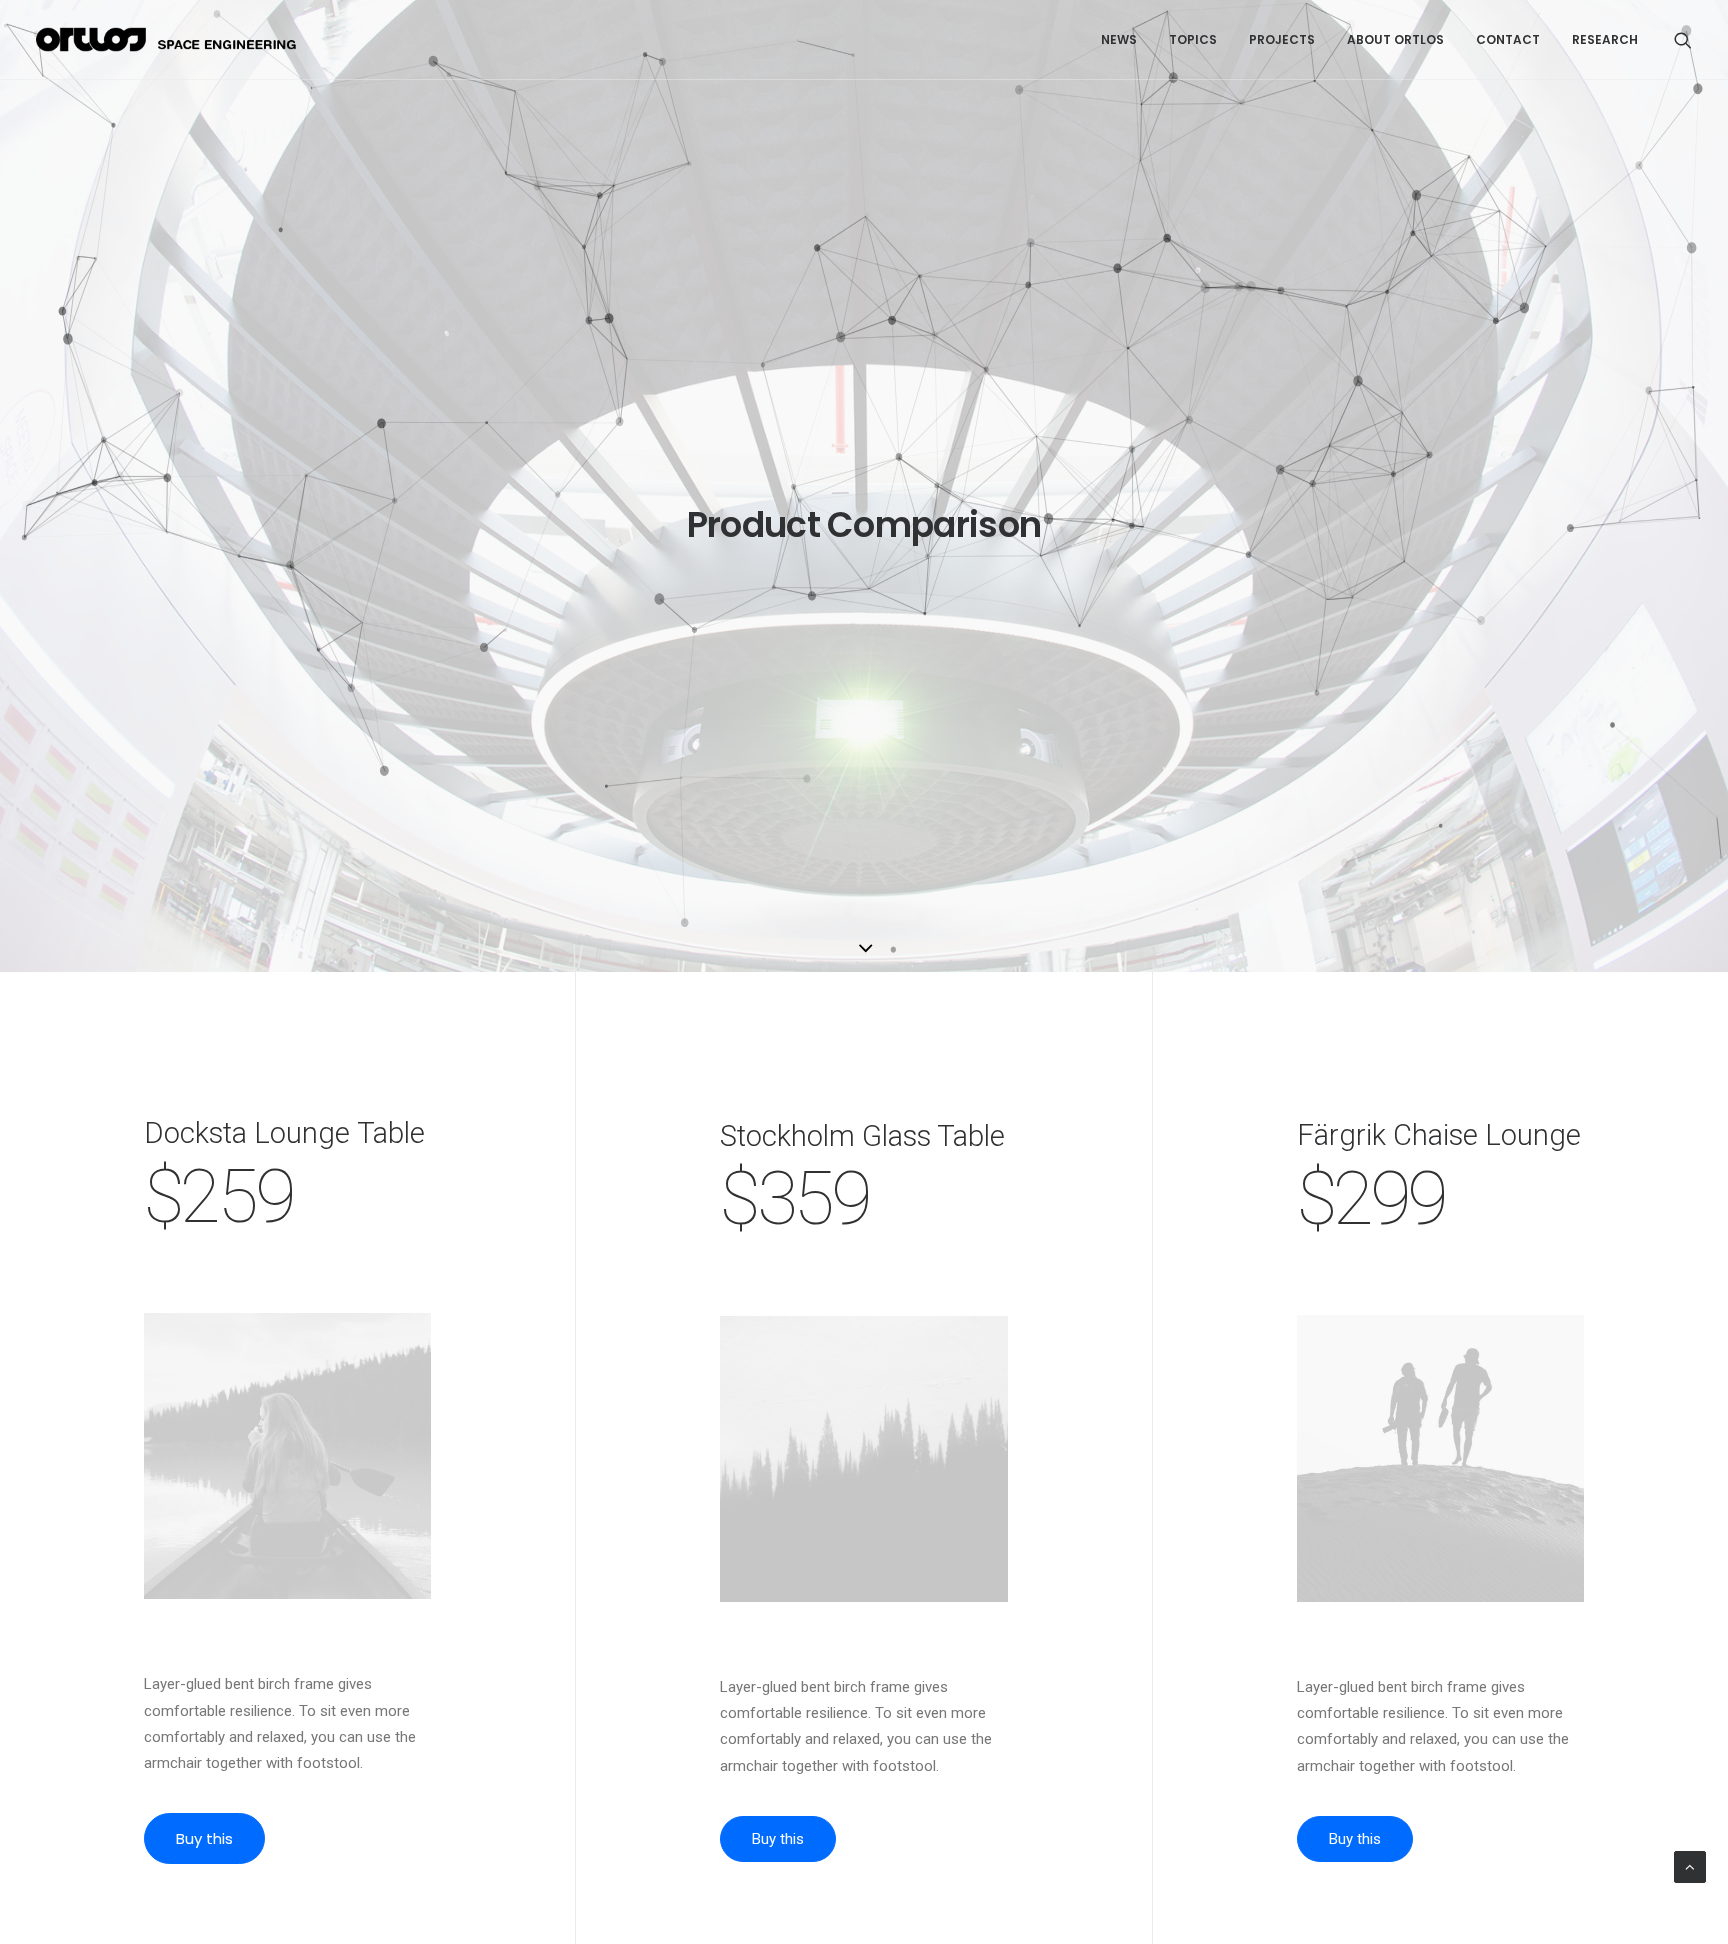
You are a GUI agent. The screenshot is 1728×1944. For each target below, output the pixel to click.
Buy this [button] (204, 1838)
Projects (1282, 39)
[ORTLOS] (172, 39)
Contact (1508, 39)
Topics (1193, 39)
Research (1605, 39)
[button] (1683, 39)
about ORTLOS (1395, 39)
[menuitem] (1119, 39)
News (1119, 39)
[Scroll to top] (1690, 1866)
